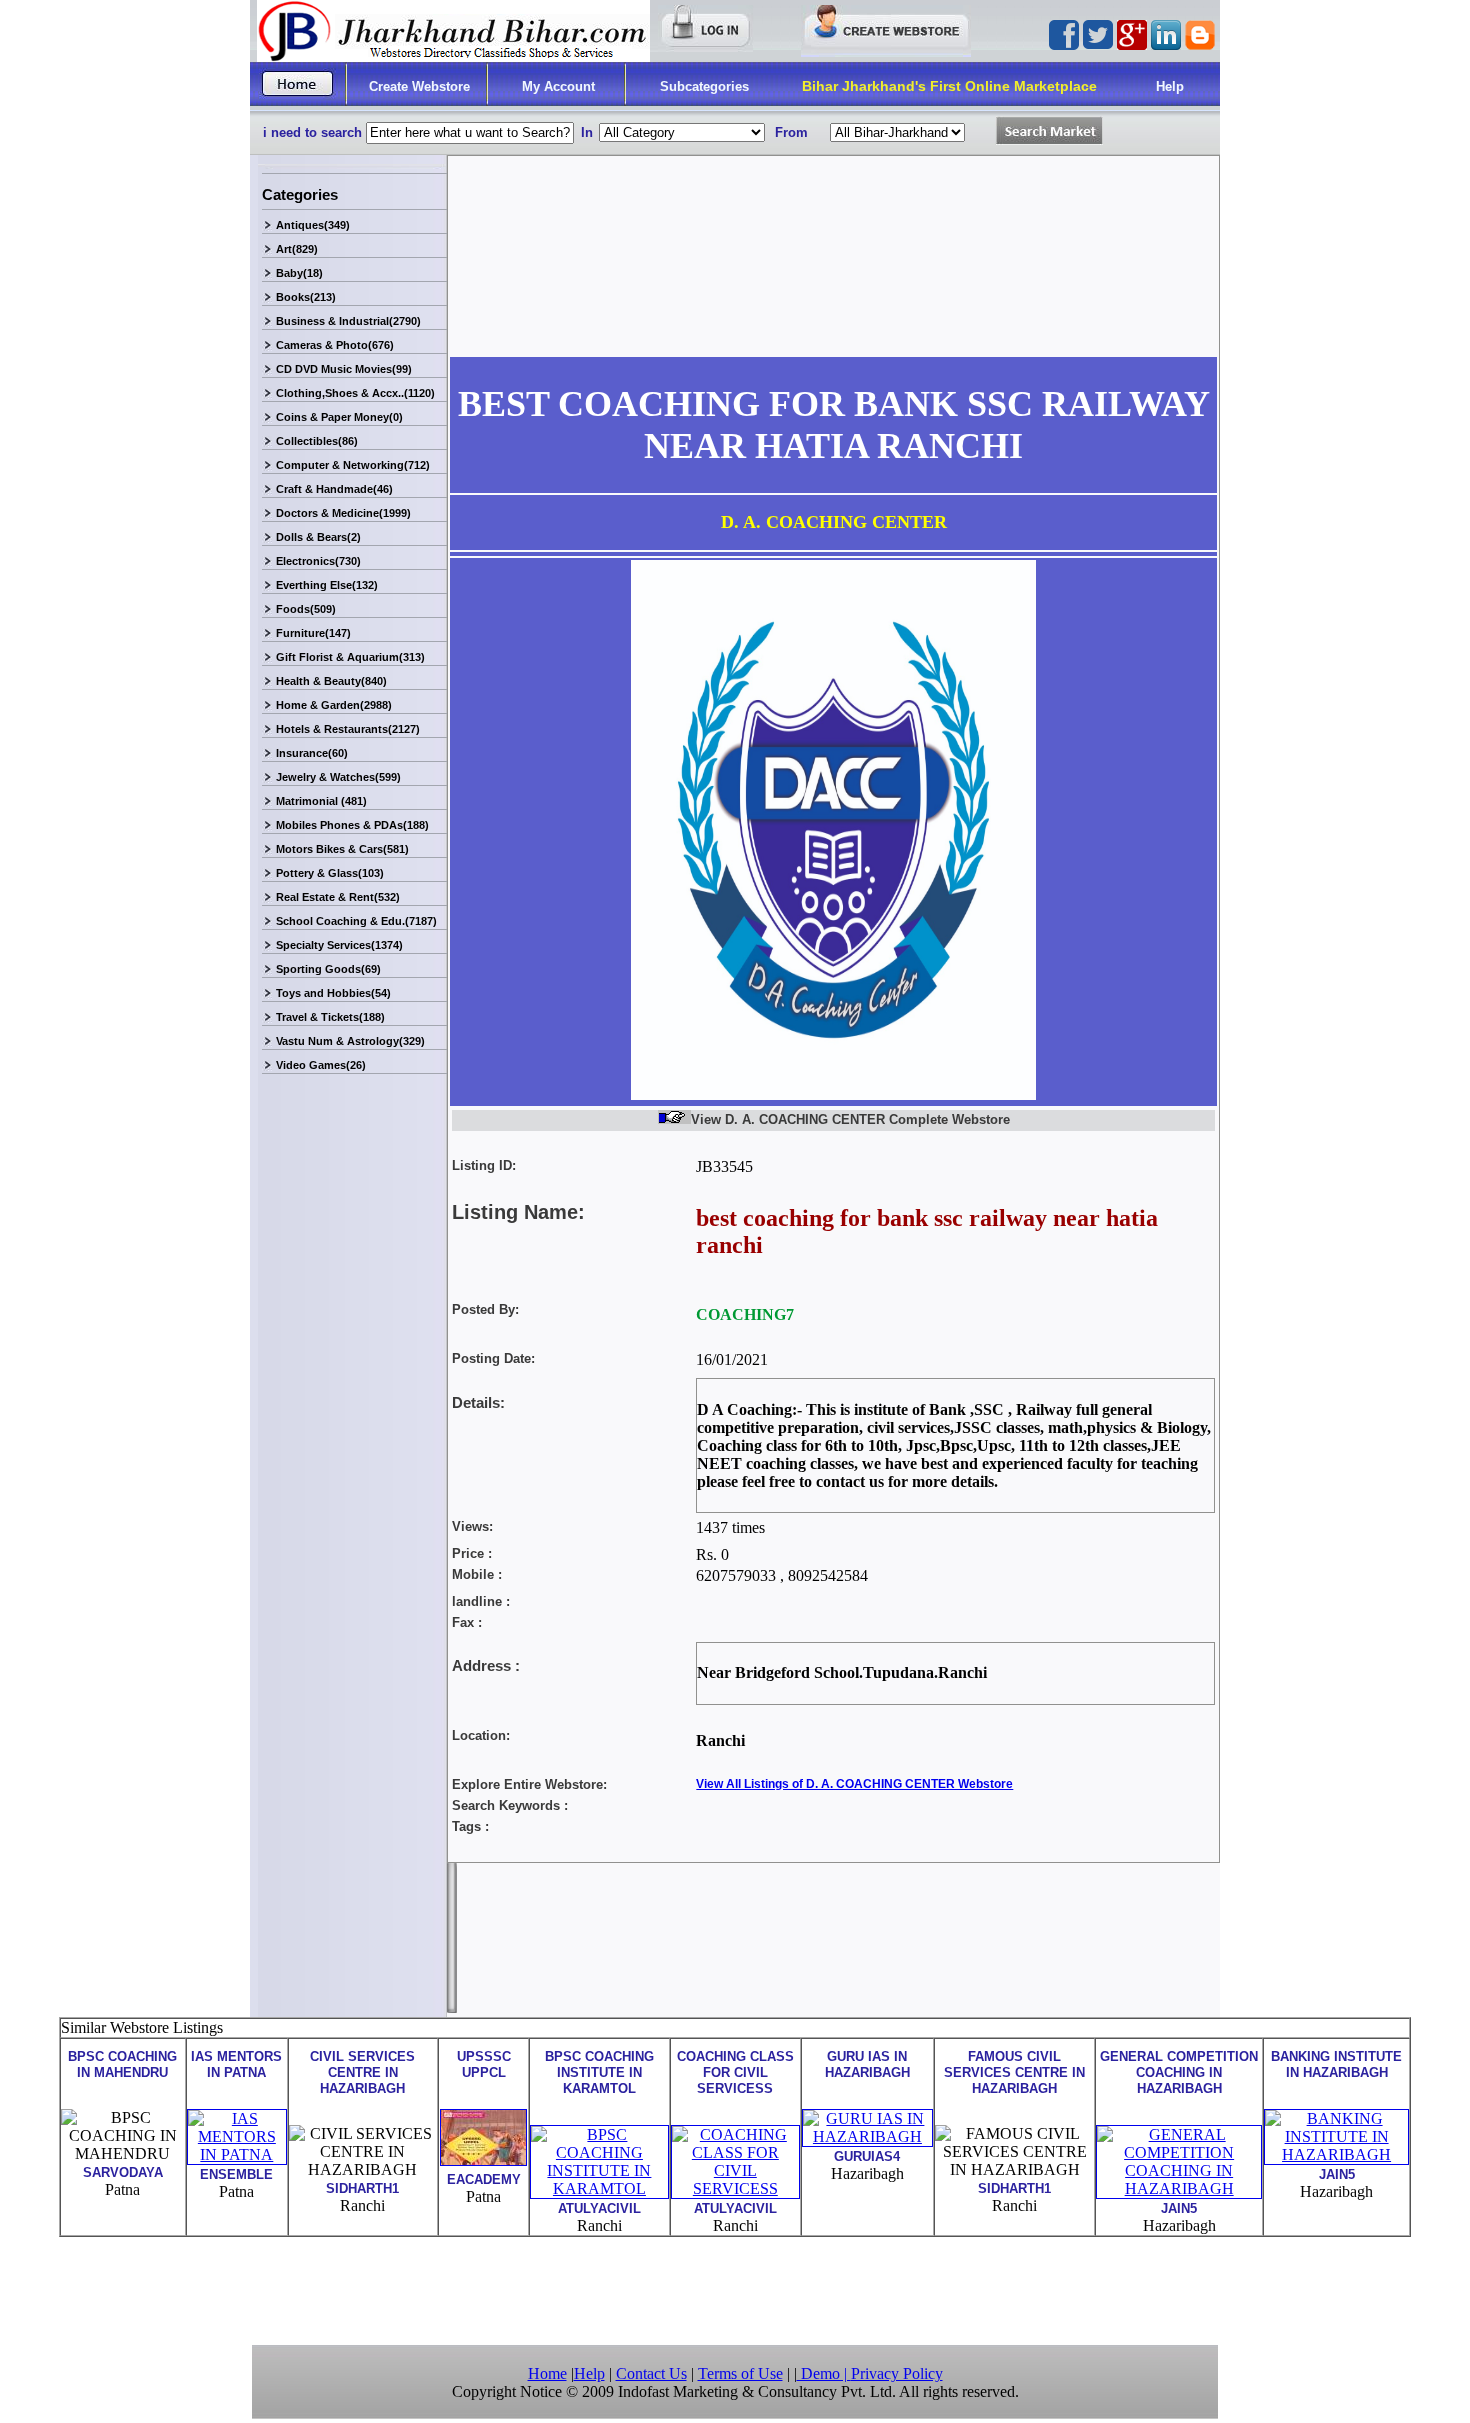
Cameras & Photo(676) (335, 345)
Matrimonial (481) (321, 801)
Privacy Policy (897, 2373)
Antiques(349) (313, 225)
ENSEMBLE (236, 2174)
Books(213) (306, 297)
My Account (558, 86)
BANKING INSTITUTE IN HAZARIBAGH (1336, 2064)
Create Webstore (419, 86)
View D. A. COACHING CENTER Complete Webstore (850, 1119)
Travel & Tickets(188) (330, 1017)
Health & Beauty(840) (331, 681)
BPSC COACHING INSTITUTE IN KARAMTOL (599, 2072)
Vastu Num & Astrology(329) (350, 1041)
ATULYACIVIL (599, 2208)
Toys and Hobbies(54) (333, 993)
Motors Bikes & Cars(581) (342, 849)
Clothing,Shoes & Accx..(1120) (355, 393)
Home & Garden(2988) (334, 705)
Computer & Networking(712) (353, 465)
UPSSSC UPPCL (484, 2064)
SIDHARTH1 (362, 2188)
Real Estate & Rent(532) (338, 897)
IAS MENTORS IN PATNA (236, 2064)
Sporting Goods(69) (328, 969)
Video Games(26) (321, 1065)
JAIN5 (1179, 2208)
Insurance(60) (312, 753)
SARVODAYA (123, 2172)
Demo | (824, 2373)
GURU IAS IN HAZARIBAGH (867, 2064)
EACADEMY (484, 2179)
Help (1170, 86)
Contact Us (651, 2373)
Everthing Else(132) (327, 585)
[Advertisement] (735, 2289)
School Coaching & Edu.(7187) (356, 921)
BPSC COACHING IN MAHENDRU (122, 2064)
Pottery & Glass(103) (330, 873)
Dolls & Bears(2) (318, 537)
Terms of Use (740, 2373)
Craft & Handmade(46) (334, 489)
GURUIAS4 (867, 2156)
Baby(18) (299, 273)
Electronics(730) (318, 561)
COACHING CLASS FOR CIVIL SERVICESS (735, 2072)
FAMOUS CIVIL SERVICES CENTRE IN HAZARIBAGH (1014, 2072)
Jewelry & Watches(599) (338, 777)
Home (547, 2373)
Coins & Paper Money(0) (339, 417)
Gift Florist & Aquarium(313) (350, 657)
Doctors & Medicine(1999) (343, 513)
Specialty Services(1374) (339, 945)
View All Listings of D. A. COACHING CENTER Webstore (854, 1784)
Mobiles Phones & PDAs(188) (352, 825)
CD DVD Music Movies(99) (344, 369)
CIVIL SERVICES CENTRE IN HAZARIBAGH (362, 2072)
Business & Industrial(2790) (348, 321)
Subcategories (704, 86)
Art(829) (297, 249)
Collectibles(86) (317, 441)
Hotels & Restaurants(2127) (348, 729)
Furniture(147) (313, 633)
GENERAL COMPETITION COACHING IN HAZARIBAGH (1179, 2072)
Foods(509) (306, 609)
